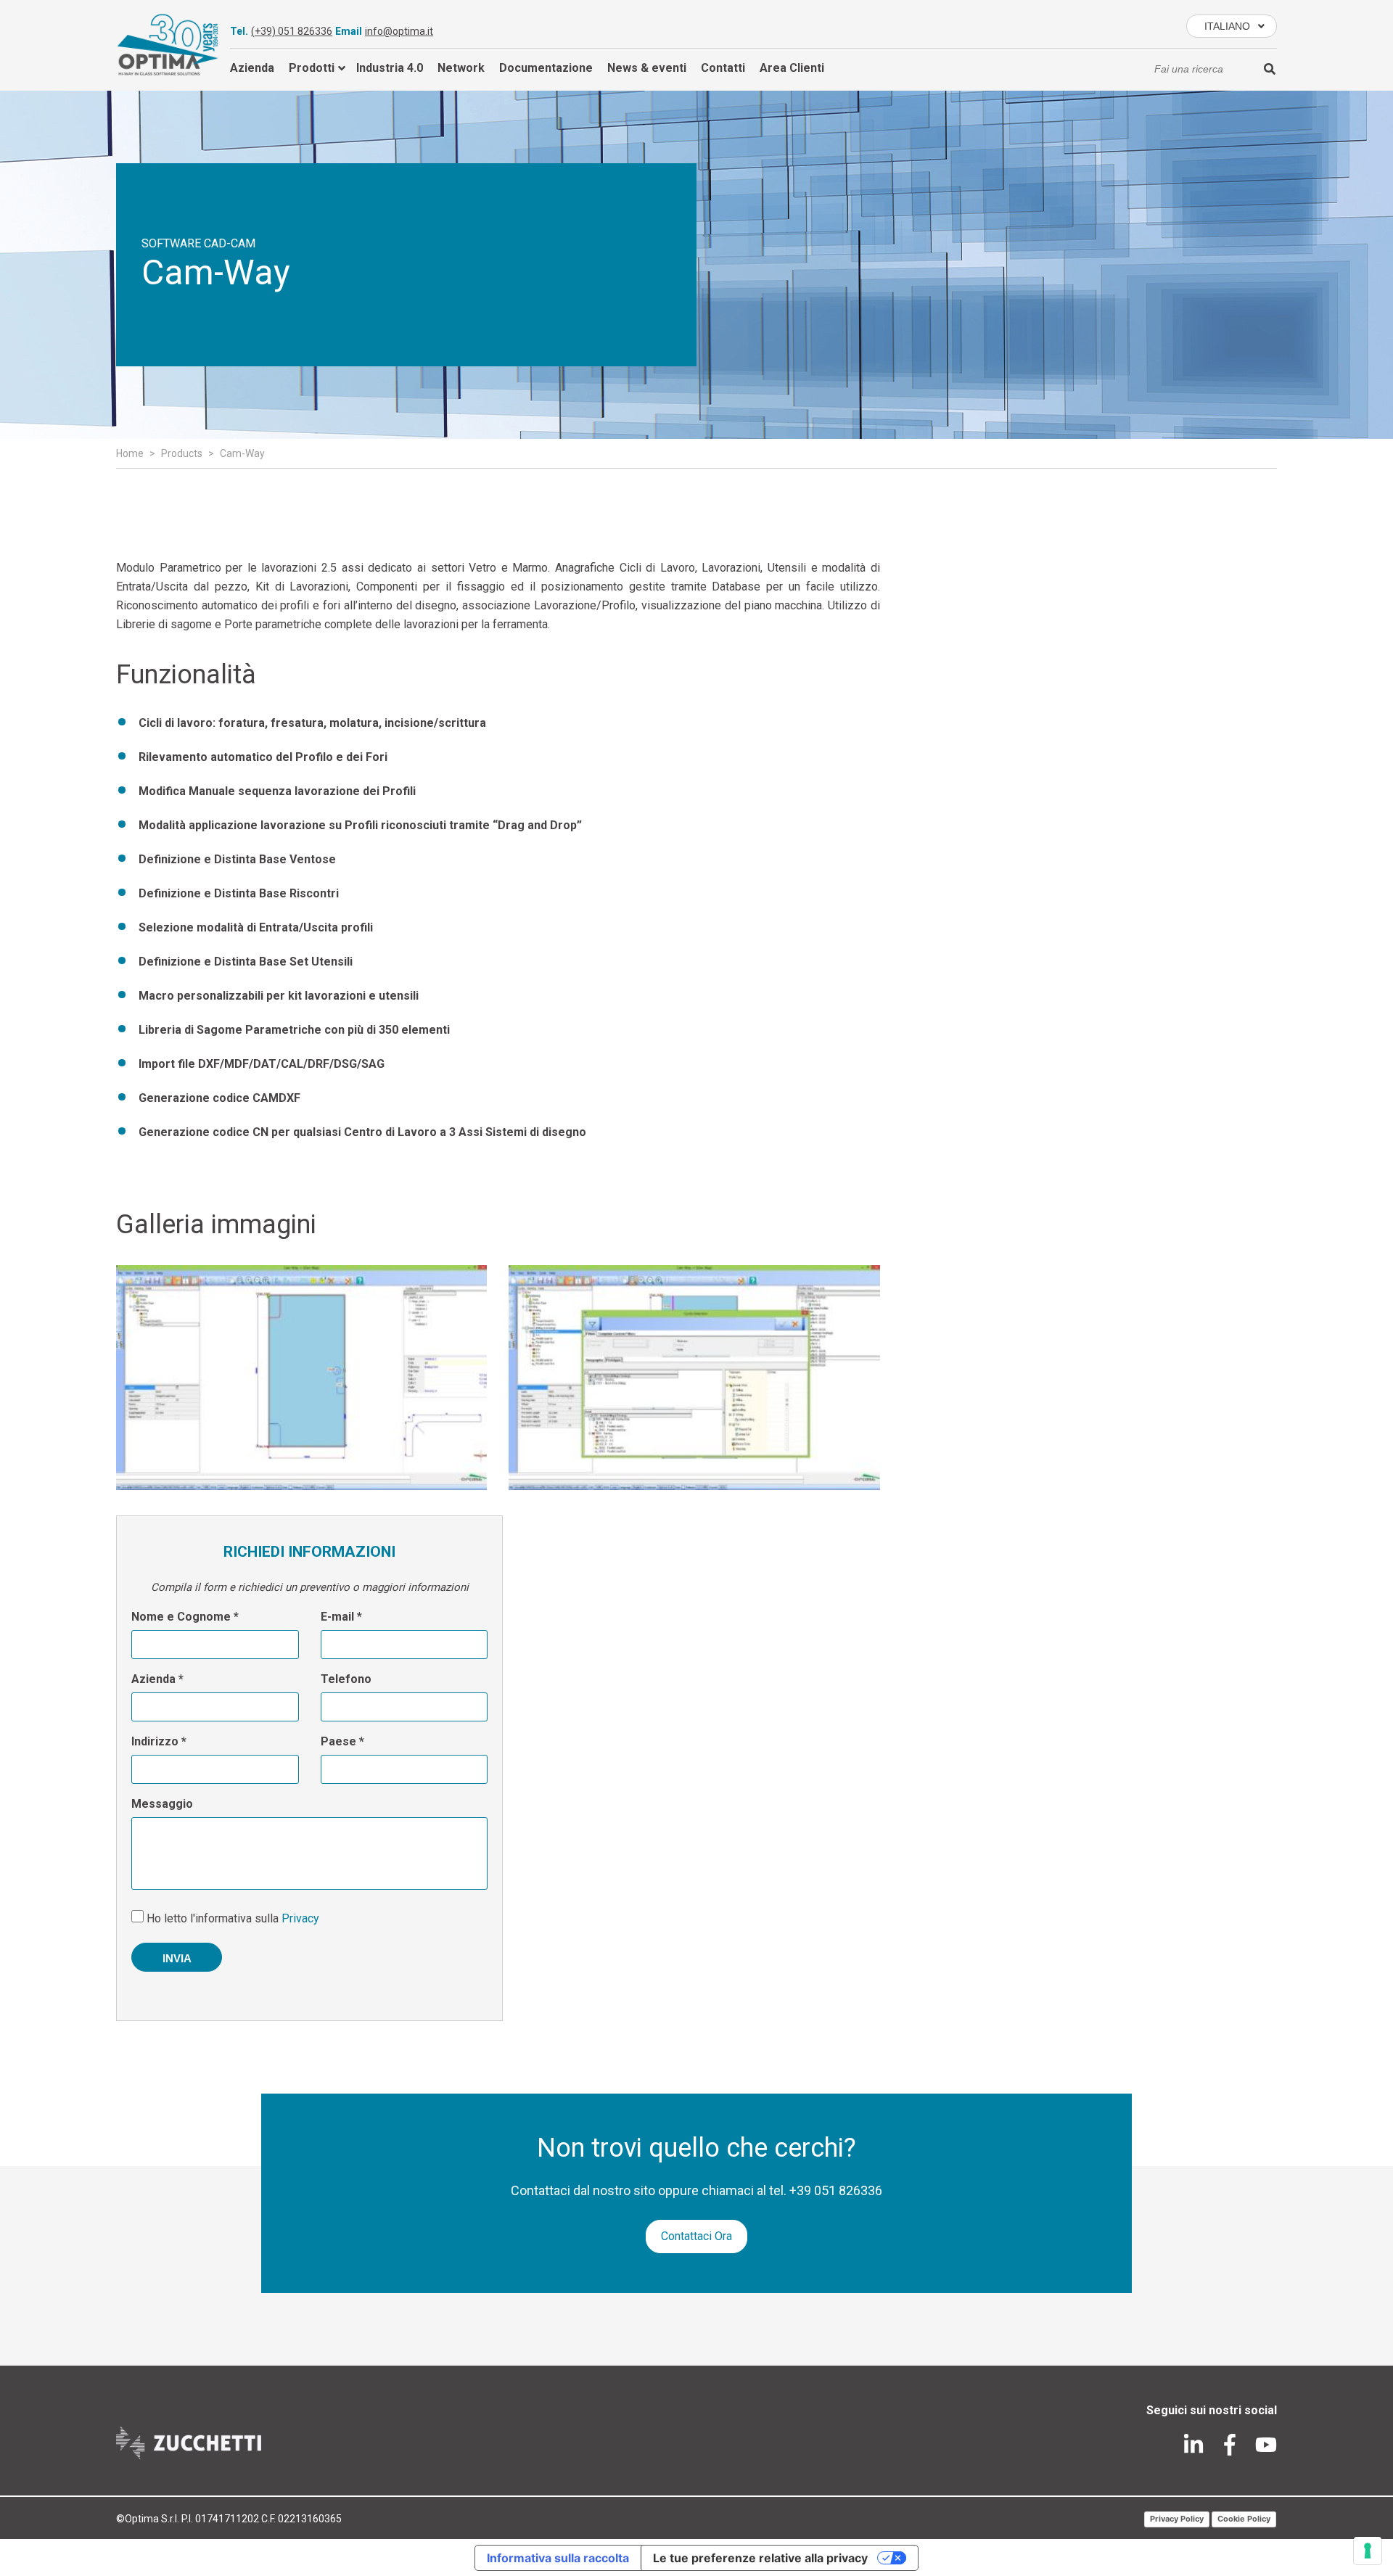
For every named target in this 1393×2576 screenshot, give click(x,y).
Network (461, 68)
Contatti (723, 68)
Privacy (300, 1918)
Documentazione (546, 68)
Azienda (252, 68)
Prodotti (312, 68)
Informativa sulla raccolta (558, 2558)
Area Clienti (792, 68)
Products (182, 453)
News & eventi (647, 68)
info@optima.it (399, 31)
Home (130, 453)
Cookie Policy (1244, 2519)
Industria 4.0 (390, 68)
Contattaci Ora (696, 2236)
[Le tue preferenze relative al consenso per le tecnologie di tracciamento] (1368, 2551)
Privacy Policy (1177, 2519)
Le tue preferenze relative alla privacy (760, 2558)
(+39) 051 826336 (292, 31)
